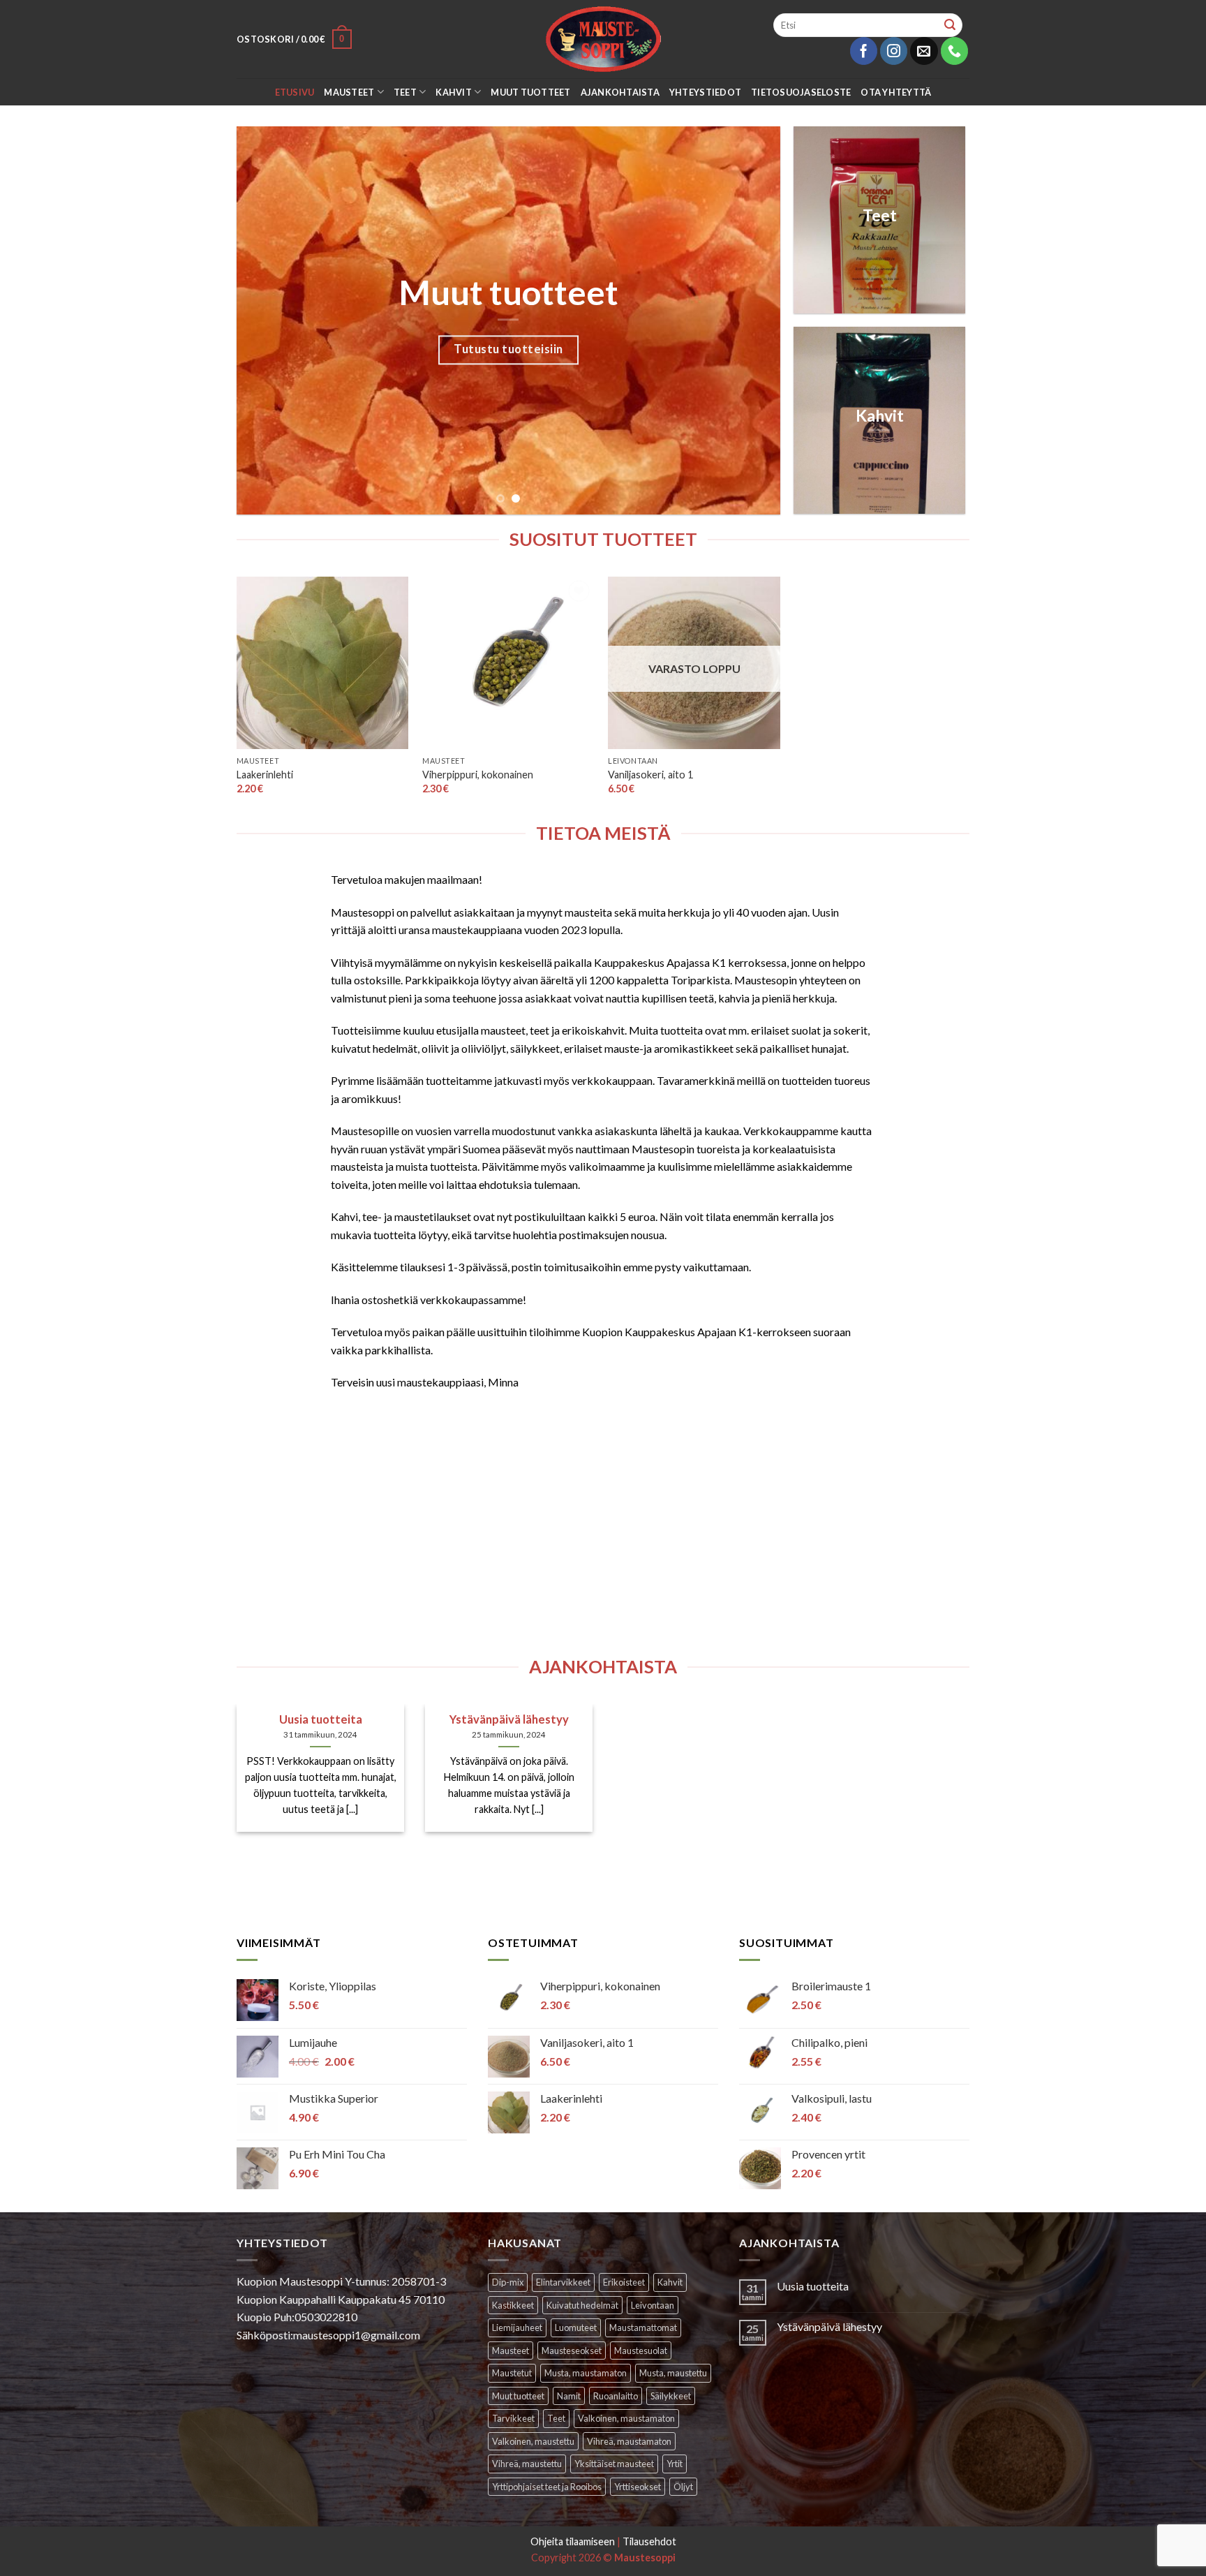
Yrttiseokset (638, 2487)
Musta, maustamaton (586, 2373)
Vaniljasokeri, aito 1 (650, 775)
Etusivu (295, 92)
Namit (569, 2396)
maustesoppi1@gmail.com (357, 2335)
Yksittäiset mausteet (614, 2464)
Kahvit (454, 92)
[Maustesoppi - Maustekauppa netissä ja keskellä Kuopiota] (603, 39)
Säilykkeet (671, 2396)
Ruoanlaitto (616, 2396)
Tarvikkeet (513, 2418)
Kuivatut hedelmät (582, 2305)
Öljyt (683, 2487)
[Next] (752, 320)
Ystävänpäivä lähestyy (829, 2326)
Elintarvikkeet (563, 2282)
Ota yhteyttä (896, 92)
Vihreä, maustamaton (629, 2441)
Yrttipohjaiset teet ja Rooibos (547, 2487)
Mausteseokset (572, 2351)
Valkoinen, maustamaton (626, 2418)
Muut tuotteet (530, 92)
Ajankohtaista (620, 92)
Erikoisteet (624, 2282)
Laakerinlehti (265, 775)
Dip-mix (508, 2282)
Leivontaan (653, 2305)
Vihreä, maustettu (527, 2464)
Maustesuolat (641, 2351)
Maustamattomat (643, 2327)
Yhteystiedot (705, 92)
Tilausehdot (649, 2541)
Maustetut (512, 2373)
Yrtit (675, 2464)
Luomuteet (576, 2327)
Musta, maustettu (673, 2373)
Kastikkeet (513, 2305)
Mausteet (349, 92)
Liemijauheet (517, 2327)
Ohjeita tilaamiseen (573, 2541)
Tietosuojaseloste (801, 92)
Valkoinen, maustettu (533, 2441)
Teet (405, 92)
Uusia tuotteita (813, 2286)
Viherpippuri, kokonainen (478, 775)
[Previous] (265, 320)
